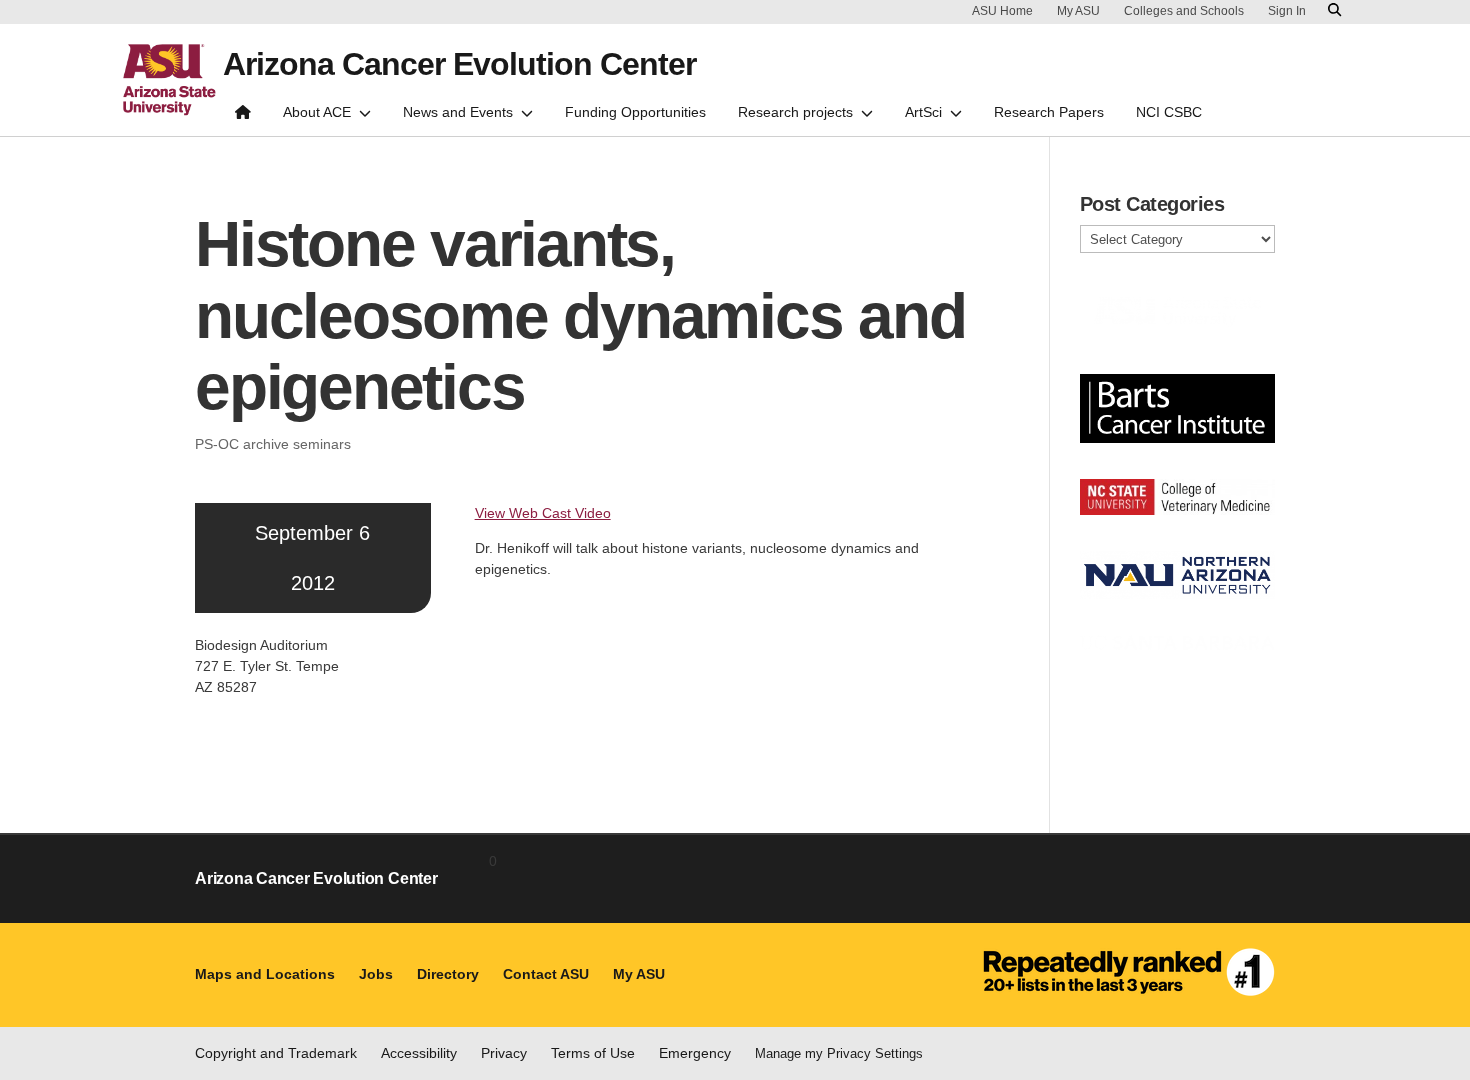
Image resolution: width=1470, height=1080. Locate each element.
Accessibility (419, 1053)
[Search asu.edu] (1334, 10)
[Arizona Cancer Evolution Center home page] (243, 116)
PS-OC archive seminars (273, 444)
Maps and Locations (265, 974)
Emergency (695, 1053)
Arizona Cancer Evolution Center (459, 64)
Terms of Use (593, 1053)
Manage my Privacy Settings (839, 1053)
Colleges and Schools (1184, 11)
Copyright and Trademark (276, 1053)
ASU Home (1002, 11)
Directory (448, 974)
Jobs (376, 974)
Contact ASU (546, 974)
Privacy (504, 1053)
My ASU (1078, 11)
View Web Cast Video (543, 513)
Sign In (1287, 11)
